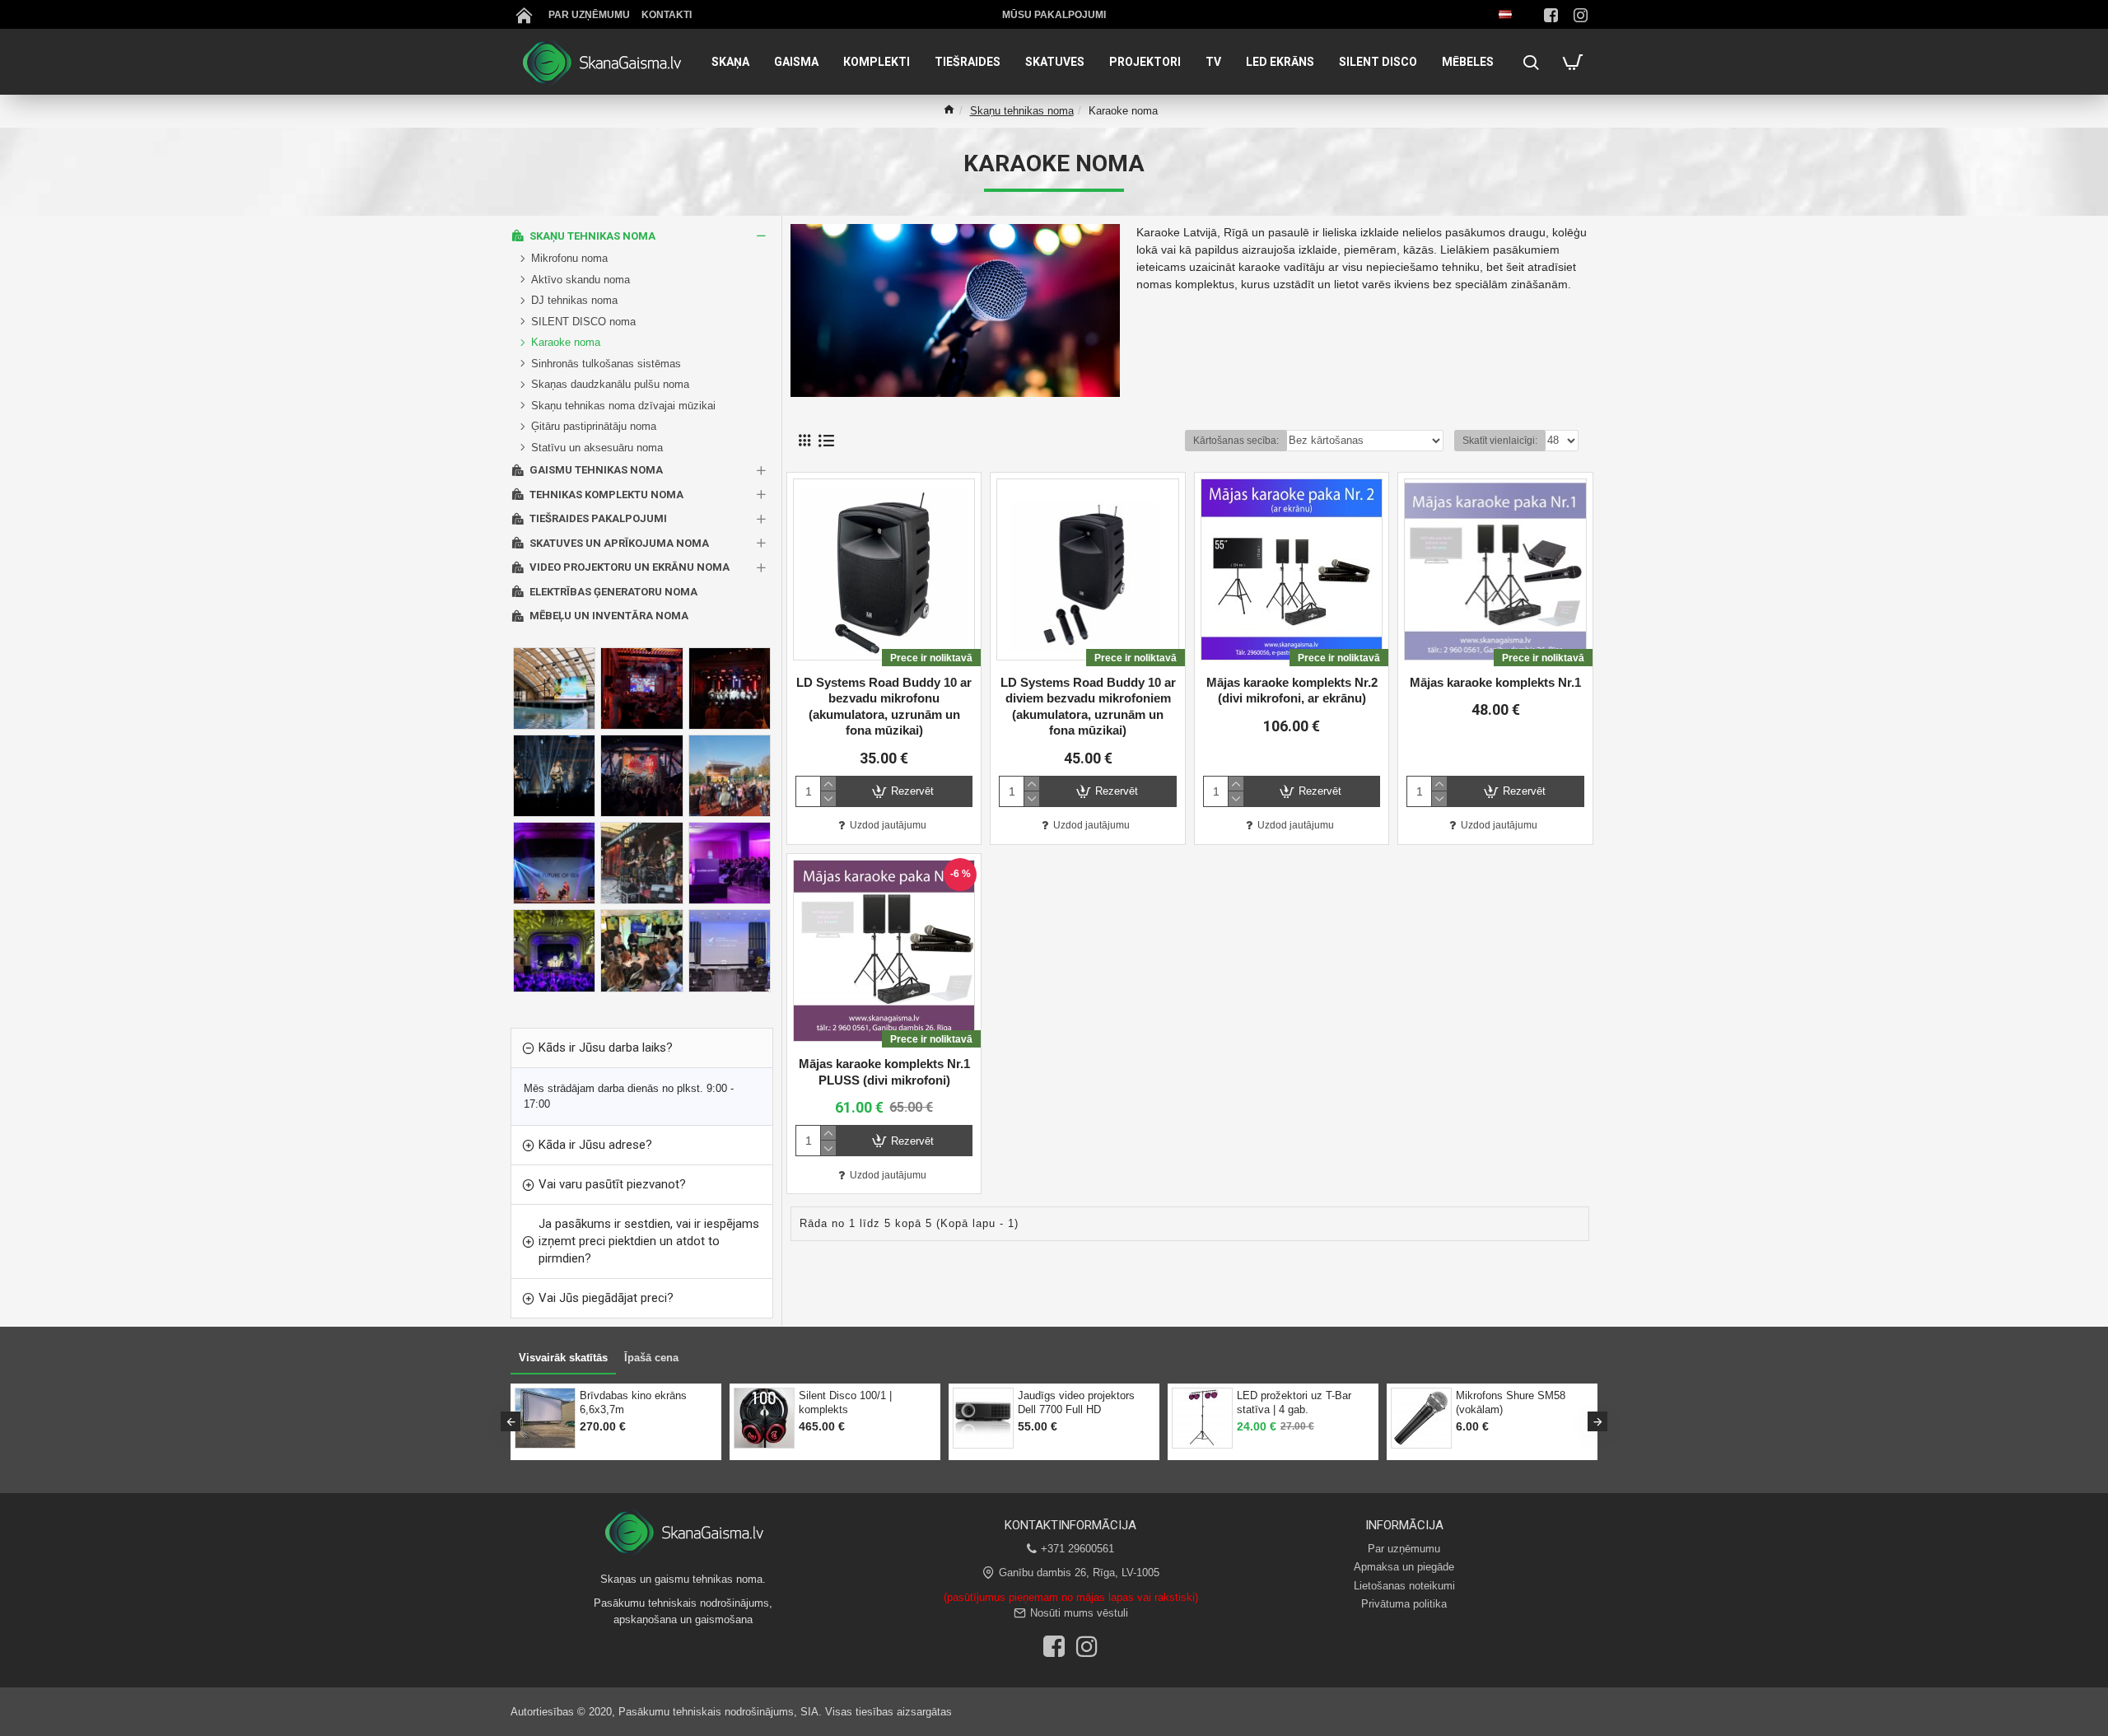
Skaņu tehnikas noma (1022, 111)
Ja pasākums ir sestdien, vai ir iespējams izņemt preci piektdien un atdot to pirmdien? (649, 1241)
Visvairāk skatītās (563, 1358)
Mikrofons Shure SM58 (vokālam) (1511, 1402)
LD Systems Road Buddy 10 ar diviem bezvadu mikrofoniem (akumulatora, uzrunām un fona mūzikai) (1088, 707)
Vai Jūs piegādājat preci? (606, 1298)
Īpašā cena (651, 1358)
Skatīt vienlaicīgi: (1500, 441)
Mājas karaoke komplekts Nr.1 (1495, 682)
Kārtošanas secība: (1236, 441)
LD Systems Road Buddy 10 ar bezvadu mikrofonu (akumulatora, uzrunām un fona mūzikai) (884, 707)
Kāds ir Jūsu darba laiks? (606, 1048)
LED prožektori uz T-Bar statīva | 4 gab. (1294, 1402)
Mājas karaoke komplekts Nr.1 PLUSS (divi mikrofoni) (884, 1072)
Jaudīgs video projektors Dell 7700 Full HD (1076, 1402)
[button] (511, 1421)
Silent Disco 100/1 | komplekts (845, 1402)
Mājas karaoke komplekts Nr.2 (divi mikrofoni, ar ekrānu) (1292, 691)
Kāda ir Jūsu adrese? (595, 1145)
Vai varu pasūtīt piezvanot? (612, 1184)
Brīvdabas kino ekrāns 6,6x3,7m (633, 1402)
